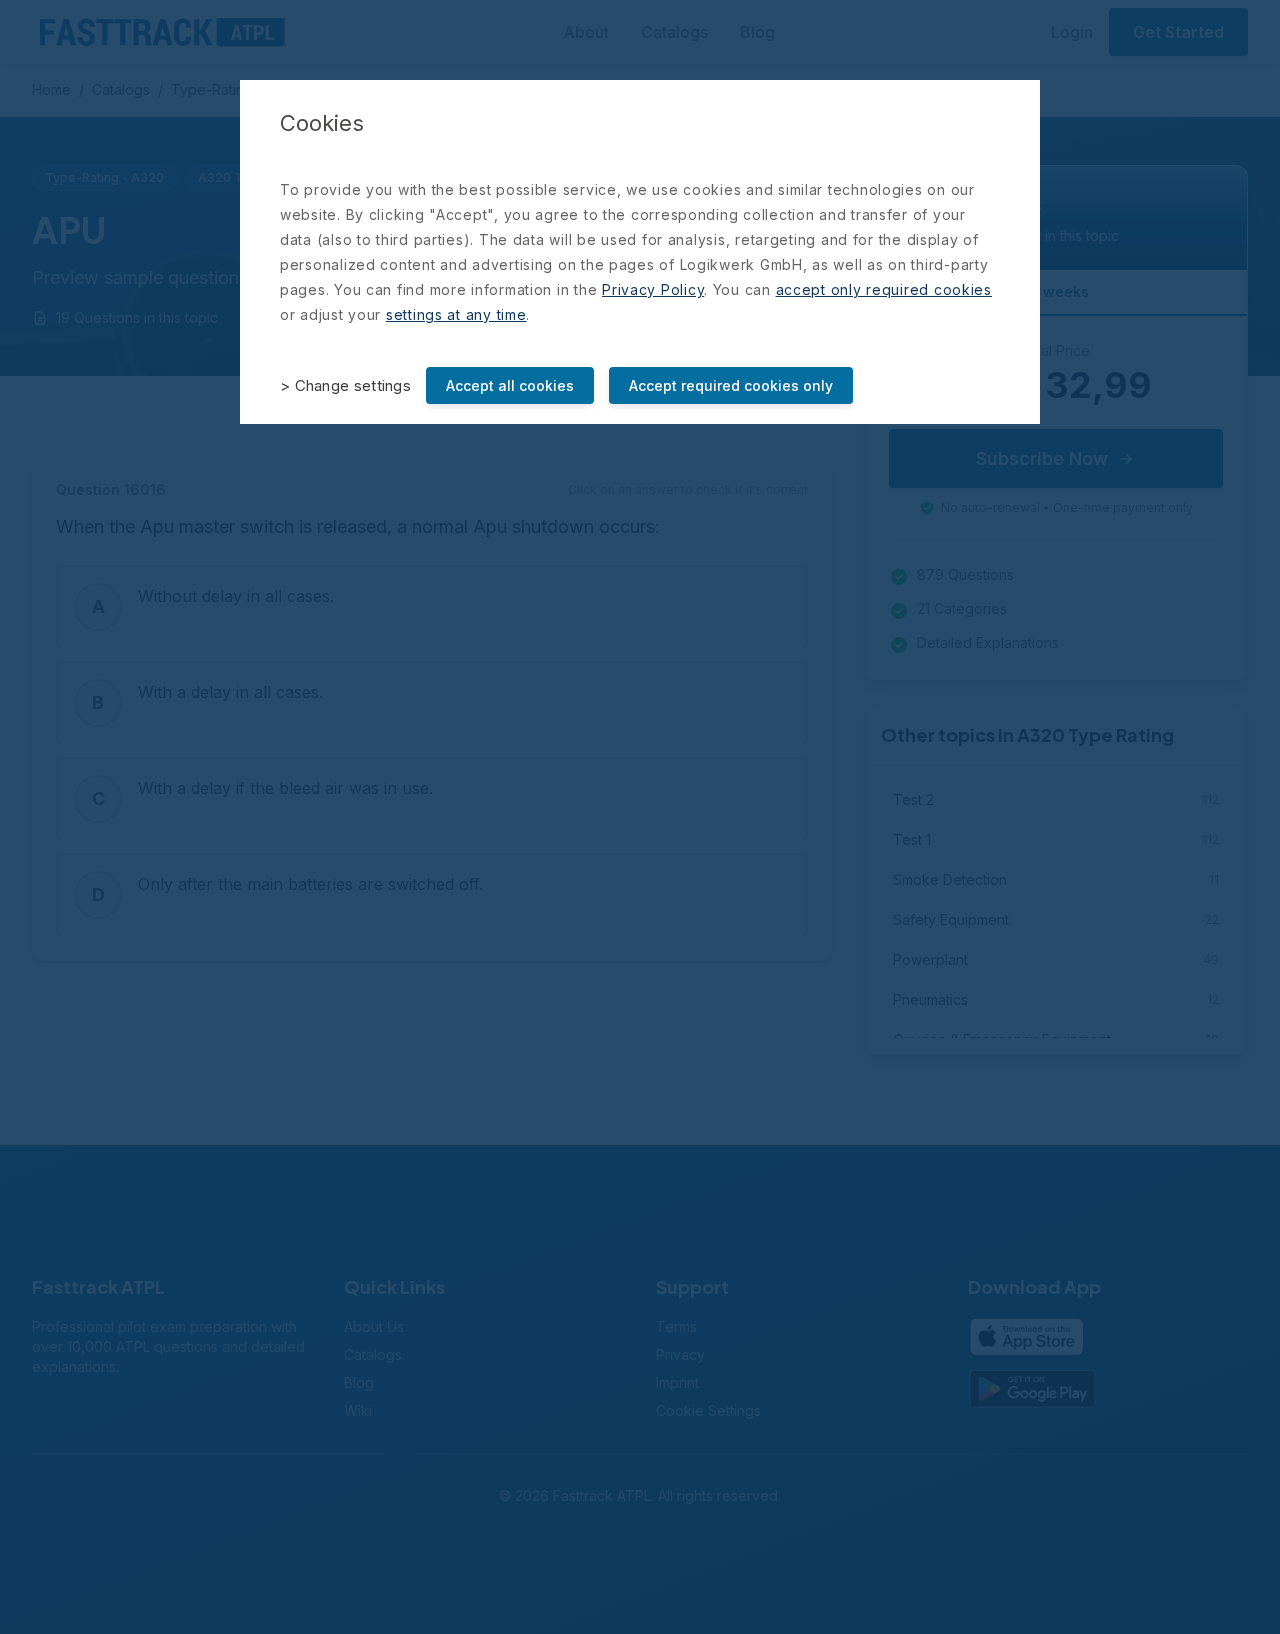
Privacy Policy (653, 289)
